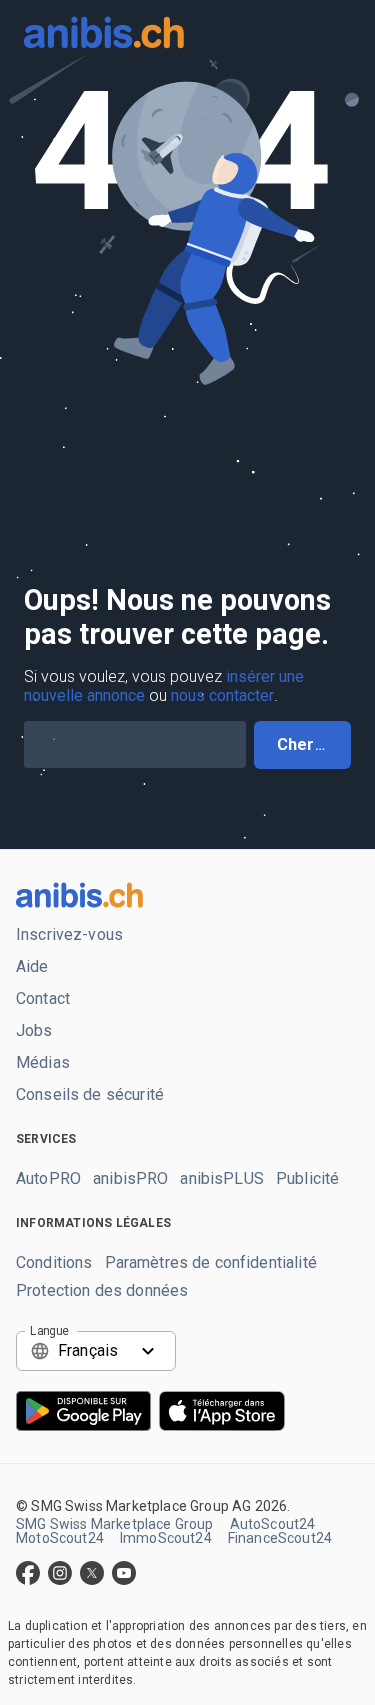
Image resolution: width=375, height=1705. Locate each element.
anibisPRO (130, 1179)
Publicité (307, 1179)
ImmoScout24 (166, 1538)
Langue (49, 1330)
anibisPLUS (222, 1179)
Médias (43, 1063)
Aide (32, 967)
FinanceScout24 (280, 1538)
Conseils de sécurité (90, 1095)
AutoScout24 (273, 1524)
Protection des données (102, 1291)
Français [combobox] (88, 1350)
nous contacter (222, 695)
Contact (43, 999)
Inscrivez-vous (69, 935)
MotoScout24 (60, 1538)
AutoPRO (48, 1179)
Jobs (34, 1031)
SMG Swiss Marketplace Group (115, 1524)
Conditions (54, 1263)
